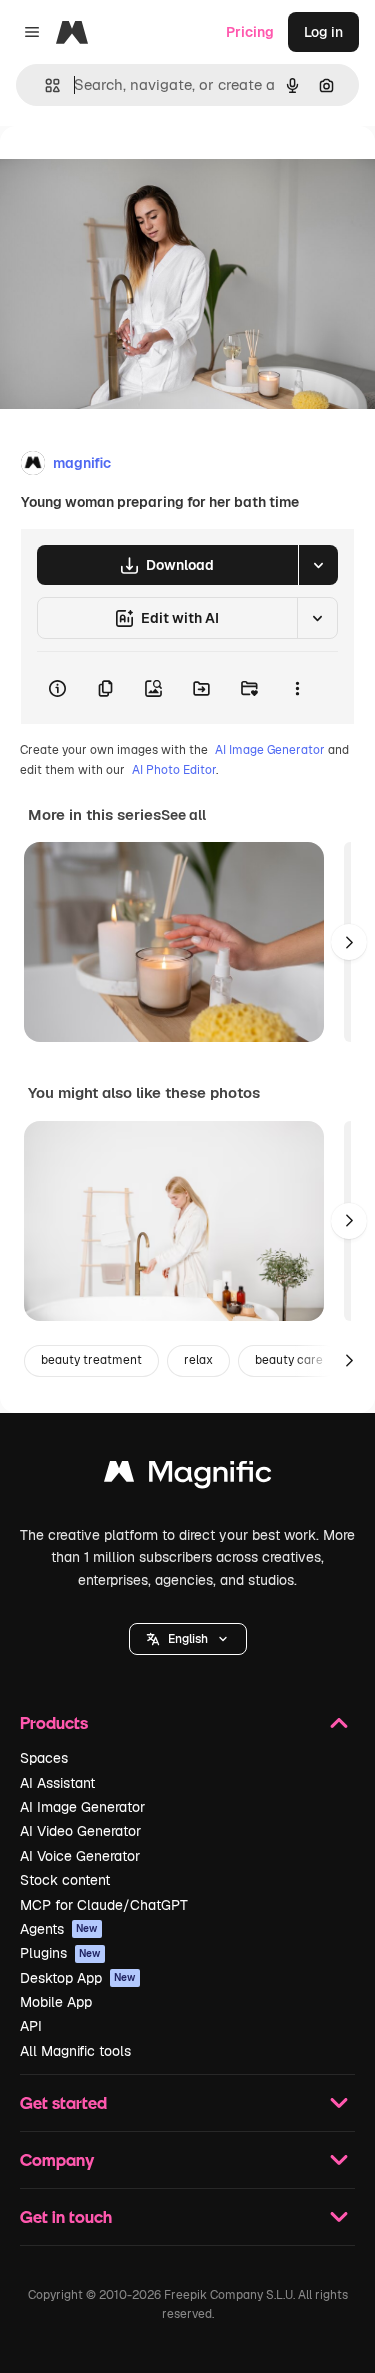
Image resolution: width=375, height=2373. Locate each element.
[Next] (349, 942)
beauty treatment (91, 1360)
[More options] (297, 688)
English (188, 1639)
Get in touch (66, 2216)
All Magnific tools (75, 2051)
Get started (63, 2102)
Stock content (65, 1880)
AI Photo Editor (174, 770)
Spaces (44, 1758)
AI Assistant (57, 1783)
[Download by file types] (318, 565)
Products (54, 1722)
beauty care (289, 1360)
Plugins (60, 1953)
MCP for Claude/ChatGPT (104, 1905)
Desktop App (78, 1978)
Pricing (250, 32)
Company (57, 2159)
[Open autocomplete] (44, 85)
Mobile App (56, 2002)
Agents (59, 1929)
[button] (188, 1639)
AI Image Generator (270, 750)
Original (128, 171)
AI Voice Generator (80, 1856)
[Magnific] (188, 1476)
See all (183, 815)
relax (198, 1360)
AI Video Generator (80, 1831)
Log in (323, 32)
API (31, 2026)
